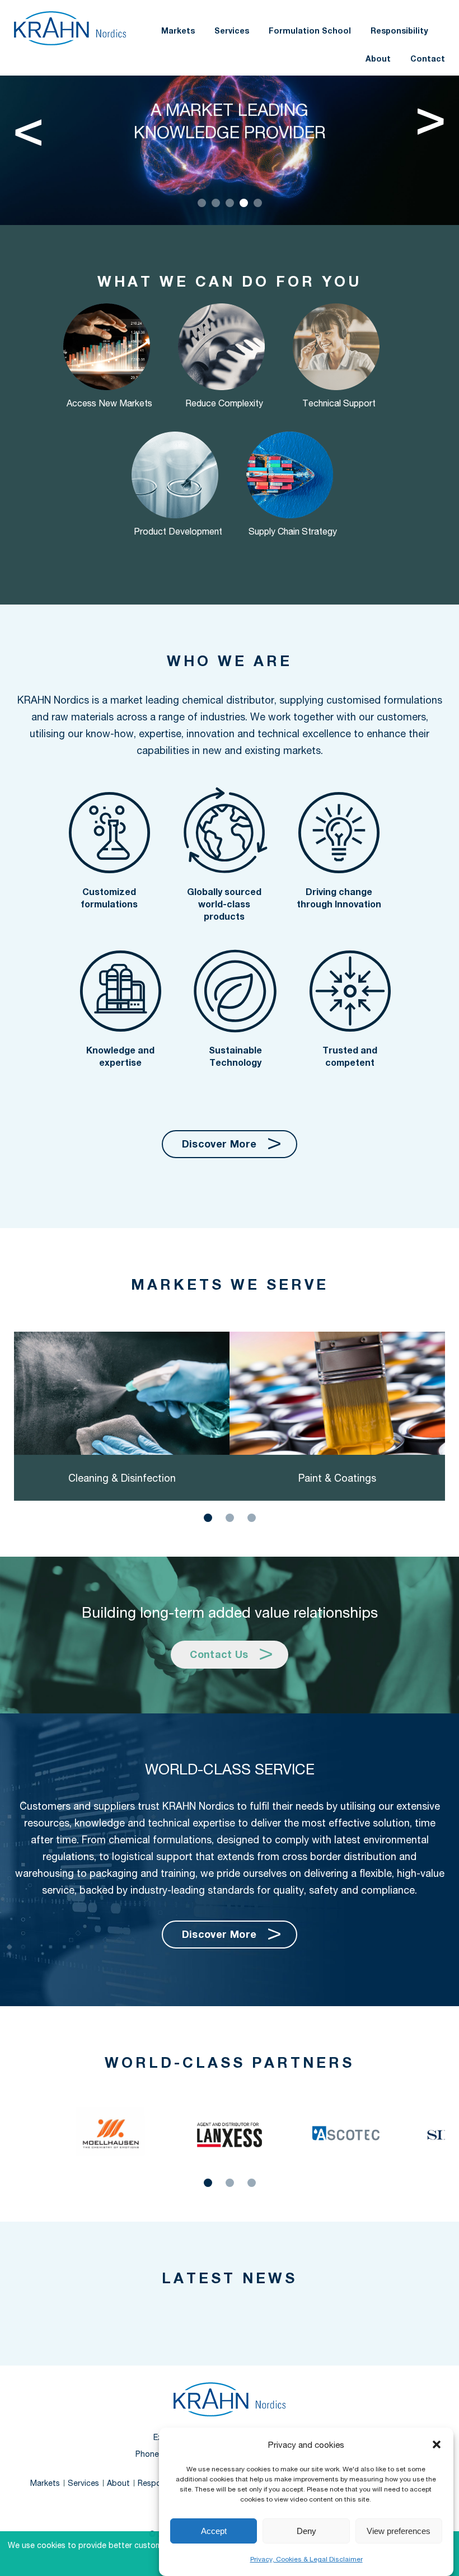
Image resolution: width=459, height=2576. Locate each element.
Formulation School (310, 31)
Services (232, 31)
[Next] (431, 127)
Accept (214, 2531)
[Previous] (28, 127)
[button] (437, 2444)
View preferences (399, 2531)
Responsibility (399, 31)
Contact (428, 58)
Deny (306, 2531)
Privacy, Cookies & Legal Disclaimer (306, 2559)
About (378, 58)
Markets (178, 31)
